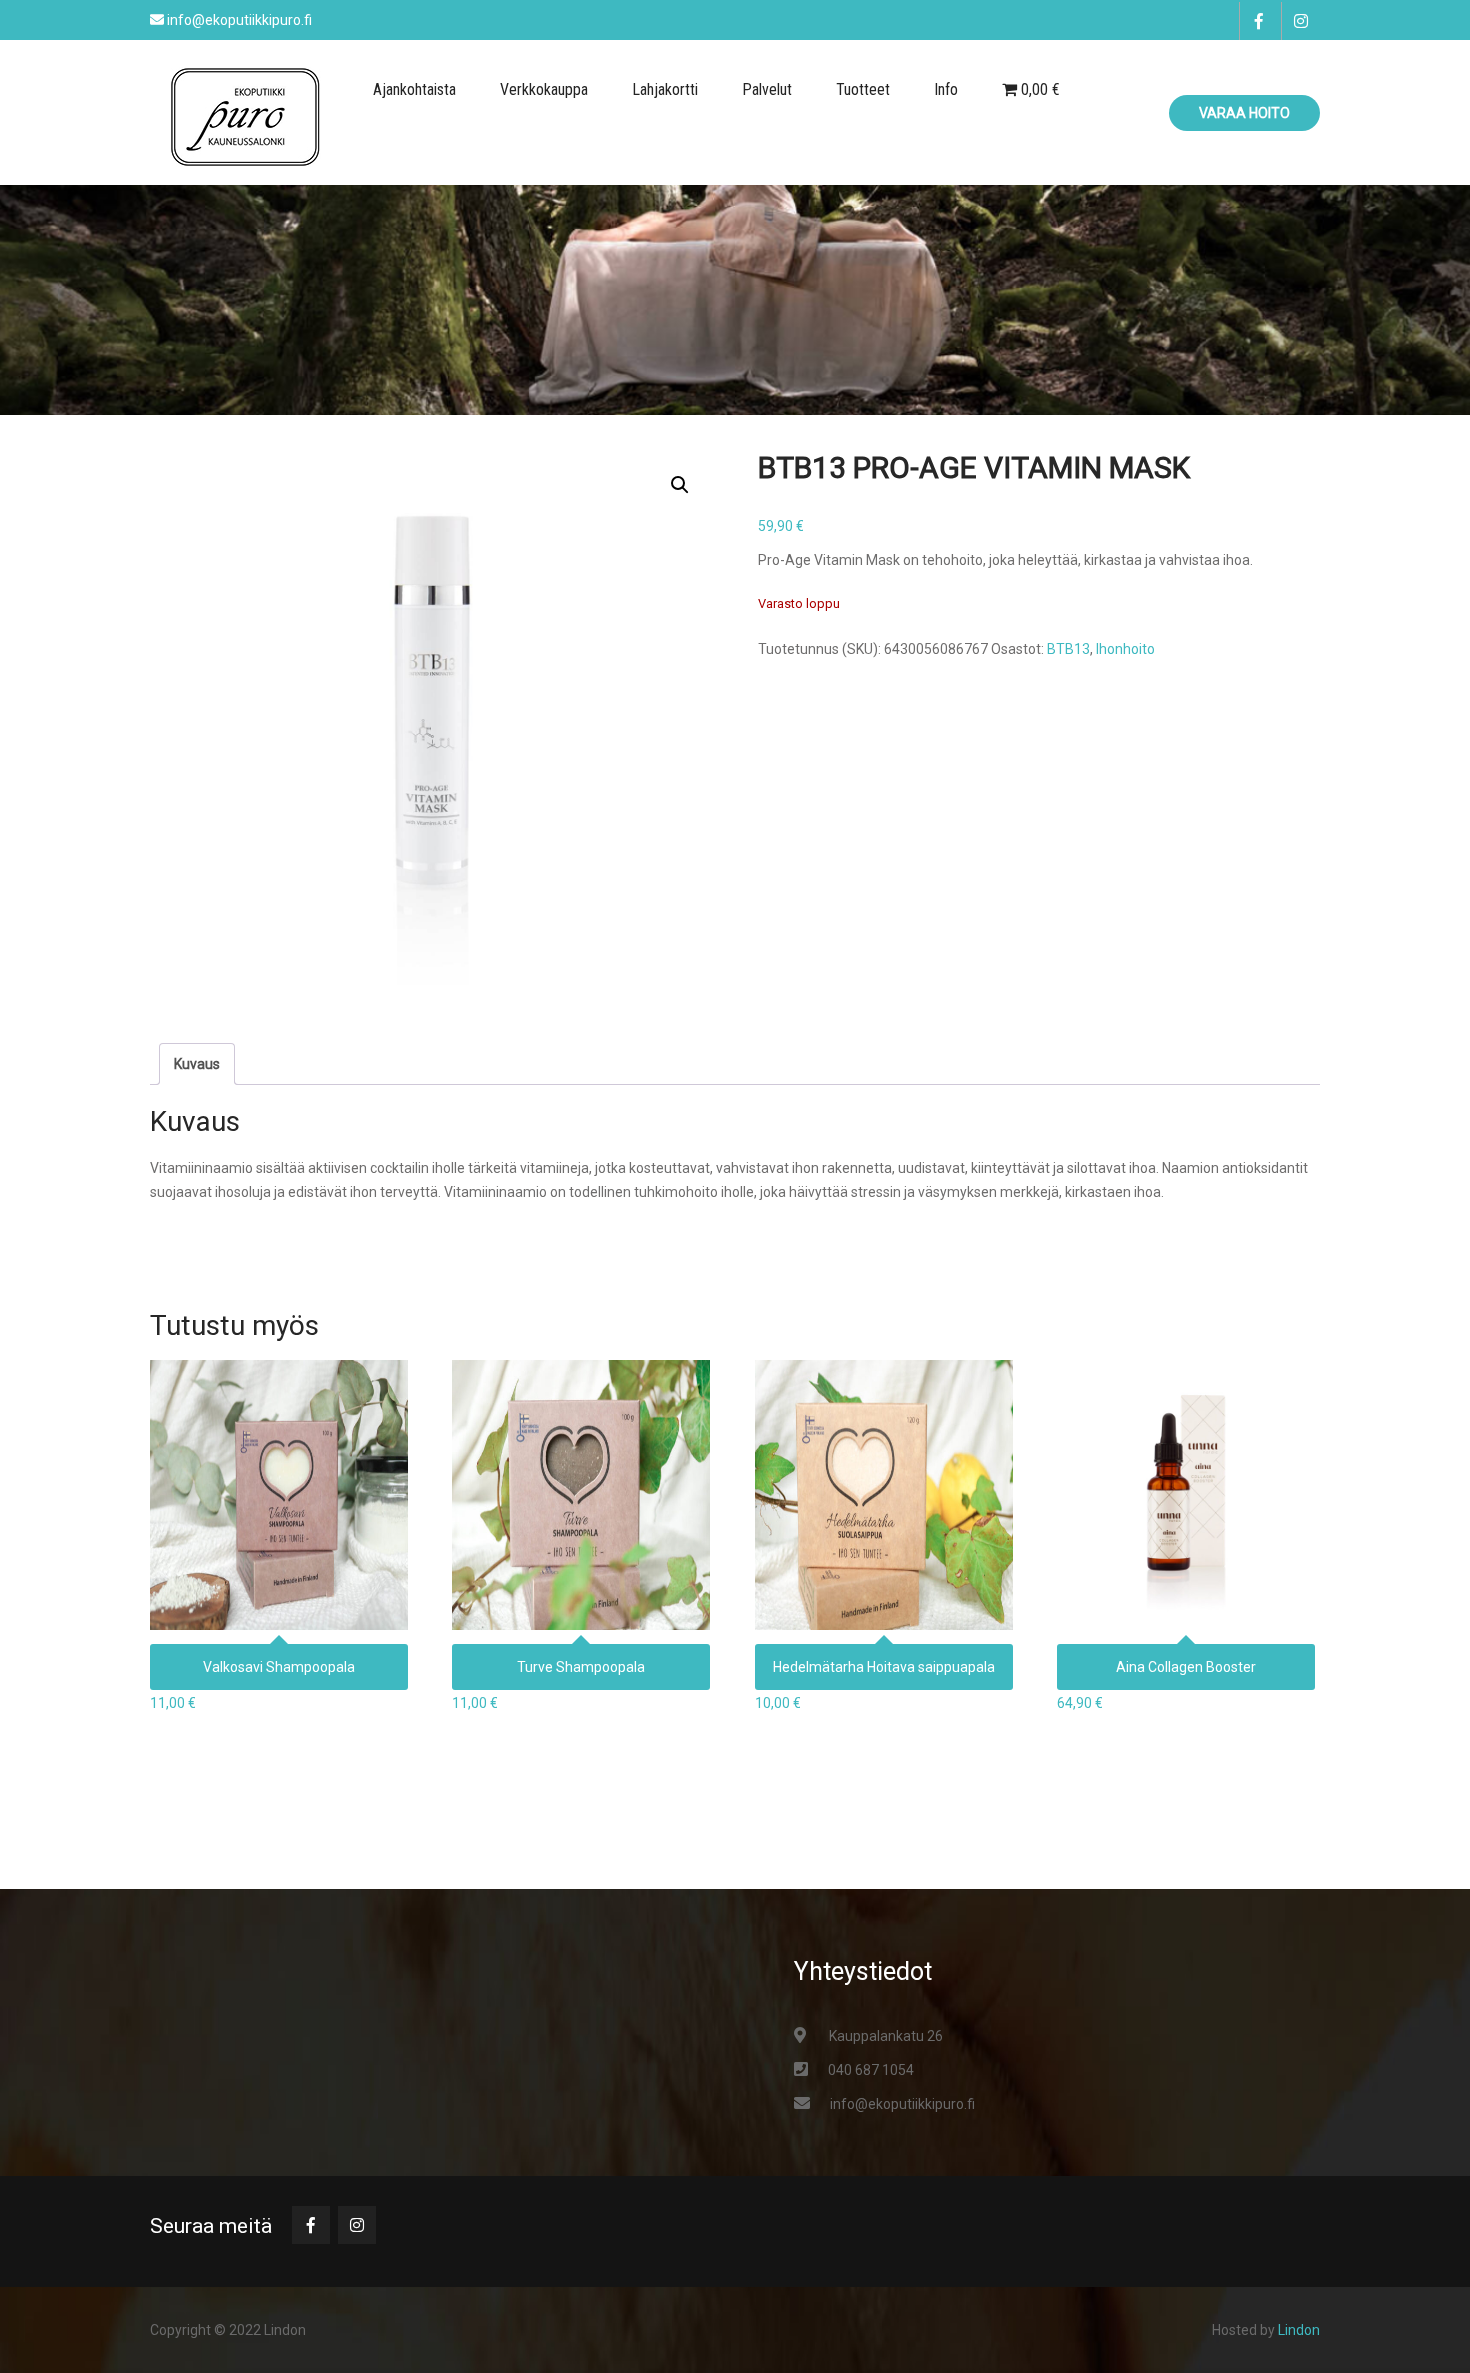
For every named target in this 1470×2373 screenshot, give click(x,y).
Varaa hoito (1244, 113)
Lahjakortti (665, 89)
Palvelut (767, 89)
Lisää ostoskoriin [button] (279, 1489)
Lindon (1299, 2330)
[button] (680, 485)
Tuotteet (863, 89)
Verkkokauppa (544, 89)
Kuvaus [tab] (197, 1064)
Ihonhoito (1125, 649)
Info (946, 89)
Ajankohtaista (414, 89)
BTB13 (1068, 649)
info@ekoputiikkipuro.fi (902, 2104)
